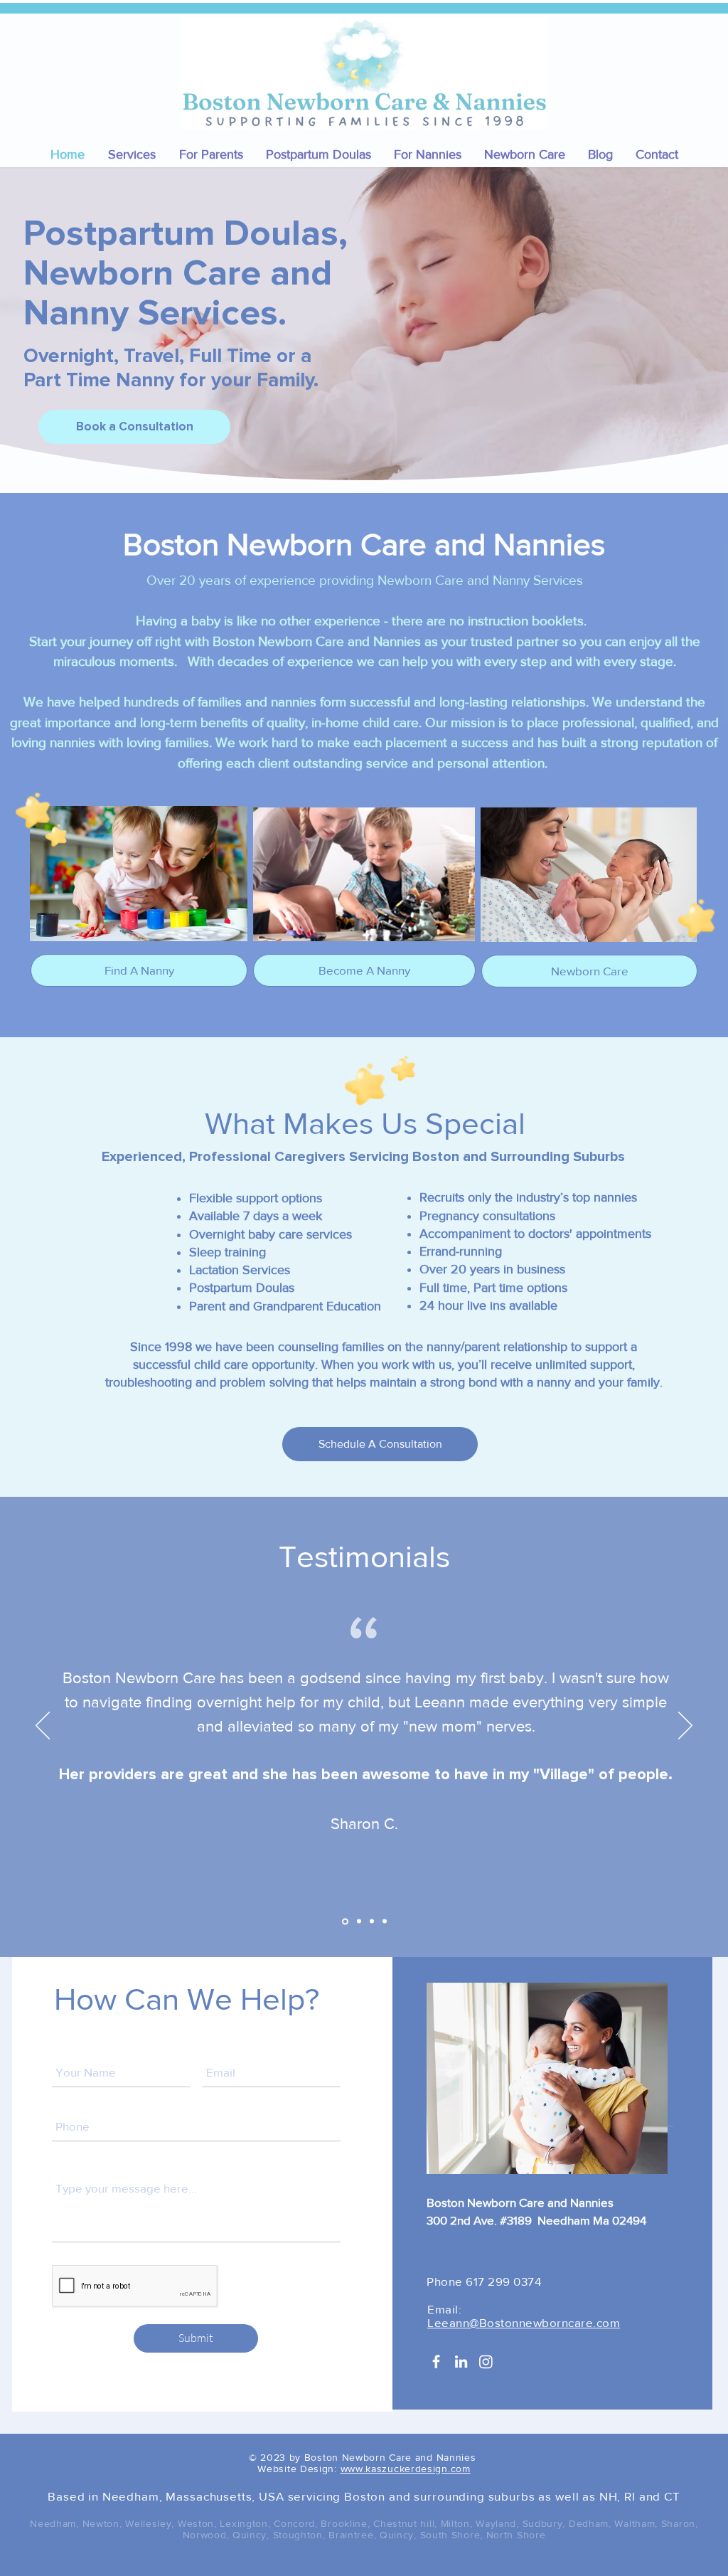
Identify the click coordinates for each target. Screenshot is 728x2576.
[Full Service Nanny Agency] (358, 1921)
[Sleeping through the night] (385, 1922)
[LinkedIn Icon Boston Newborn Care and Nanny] (461, 2362)
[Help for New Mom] (344, 1922)
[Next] (685, 1727)
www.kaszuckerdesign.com (406, 2469)
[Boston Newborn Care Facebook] (436, 2362)
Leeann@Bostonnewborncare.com (524, 2322)
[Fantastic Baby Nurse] (372, 1922)
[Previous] (43, 1727)
